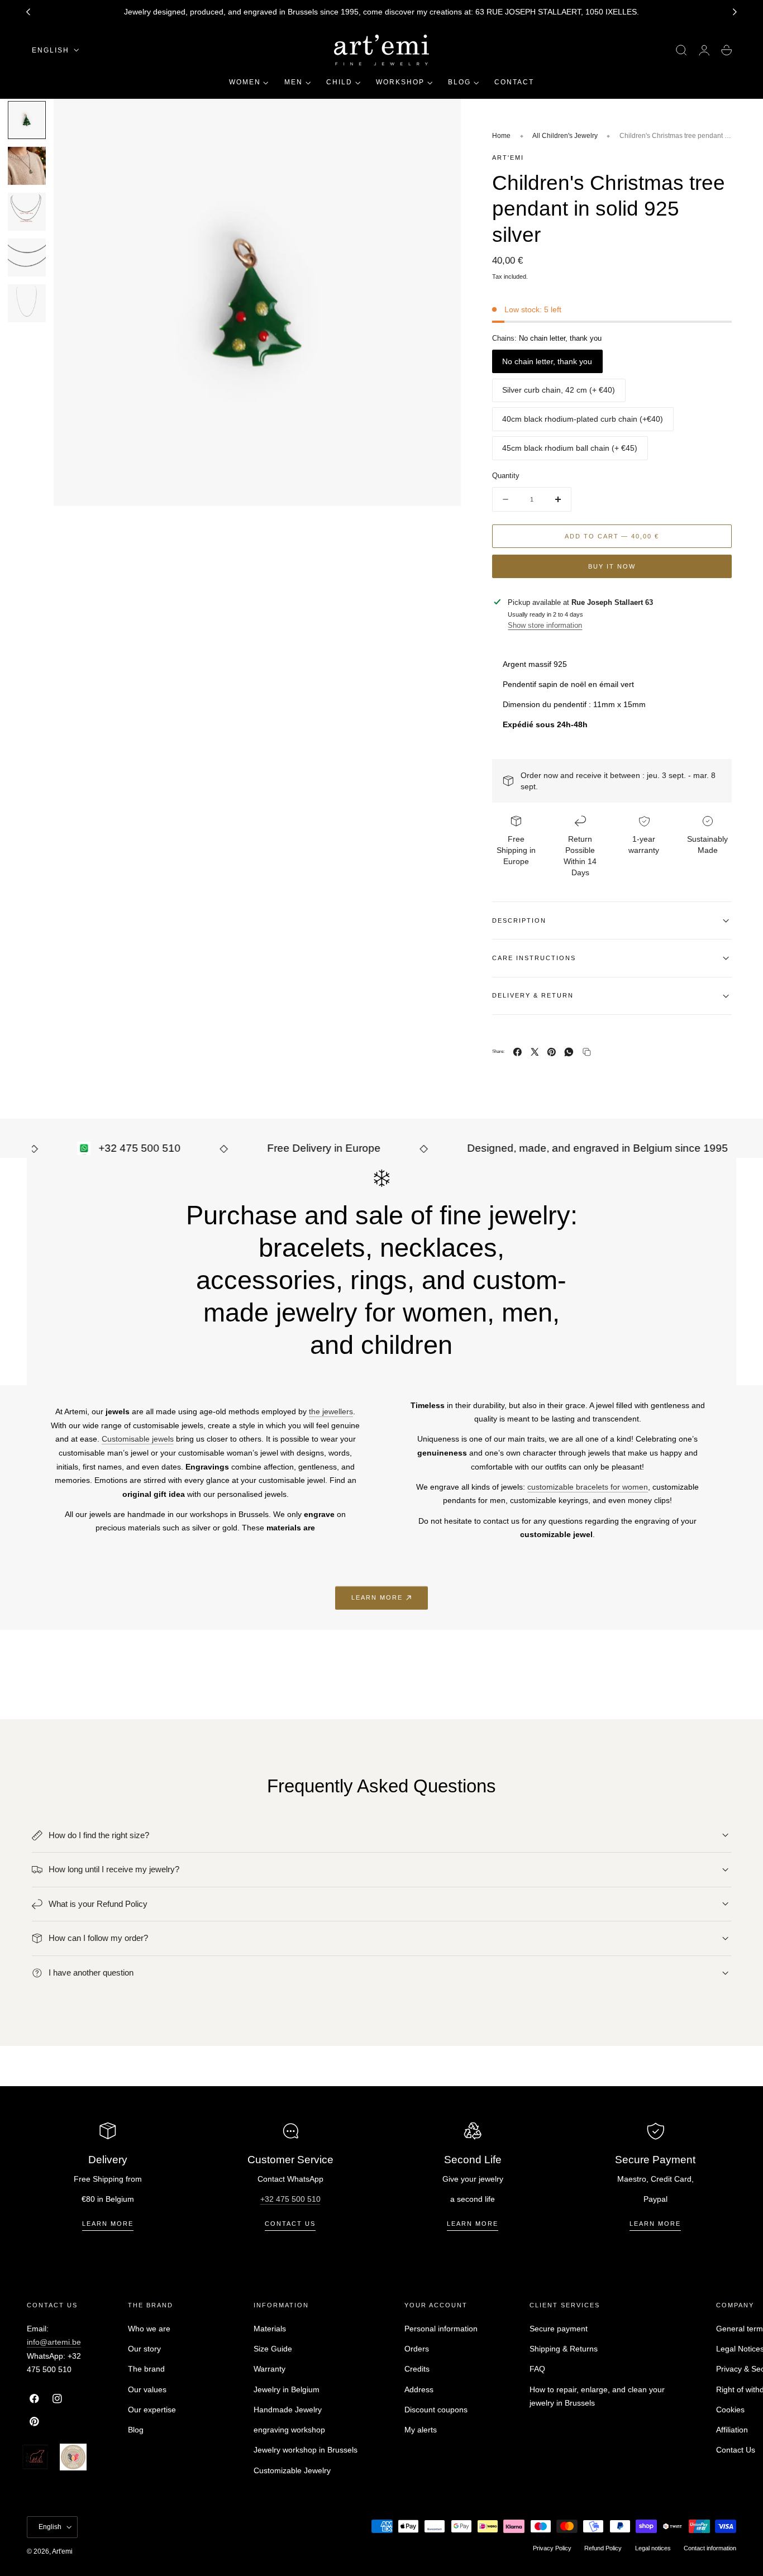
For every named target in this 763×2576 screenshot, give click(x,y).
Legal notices (653, 2548)
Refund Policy (603, 2548)
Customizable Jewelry (292, 2470)
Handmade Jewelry (288, 2409)
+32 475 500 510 (290, 2199)
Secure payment (559, 2329)
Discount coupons (436, 2409)
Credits (417, 2369)
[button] (681, 50)
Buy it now (612, 566)
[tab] (27, 120)
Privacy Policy (552, 2548)
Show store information (545, 625)
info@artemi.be (54, 2342)
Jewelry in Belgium (287, 2389)
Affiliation (732, 2430)
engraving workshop (289, 2430)
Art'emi (62, 2551)
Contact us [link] (290, 2224)
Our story (144, 2349)
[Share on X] (535, 1052)
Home (501, 136)
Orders (417, 2349)
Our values (147, 2389)
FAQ (537, 2369)
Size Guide (273, 2349)
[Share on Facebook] (518, 1052)
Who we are (149, 2329)
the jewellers (331, 1411)
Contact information (710, 2548)
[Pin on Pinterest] (552, 1052)
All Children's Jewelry (565, 136)
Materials (270, 2329)
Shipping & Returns (564, 2349)
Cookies (730, 2409)
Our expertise (152, 2409)
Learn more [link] (377, 1597)
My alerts (421, 2430)
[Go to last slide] (28, 12)
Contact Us (736, 2450)
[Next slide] (735, 12)
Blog (136, 2430)
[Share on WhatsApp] (569, 1052)
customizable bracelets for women (588, 1487)
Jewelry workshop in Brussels (306, 2450)
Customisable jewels (138, 1439)
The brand (146, 2369)
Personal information (441, 2329)
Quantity (506, 476)
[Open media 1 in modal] (441, 118)
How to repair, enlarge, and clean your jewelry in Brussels (597, 2396)
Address (419, 2389)
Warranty (270, 2369)
